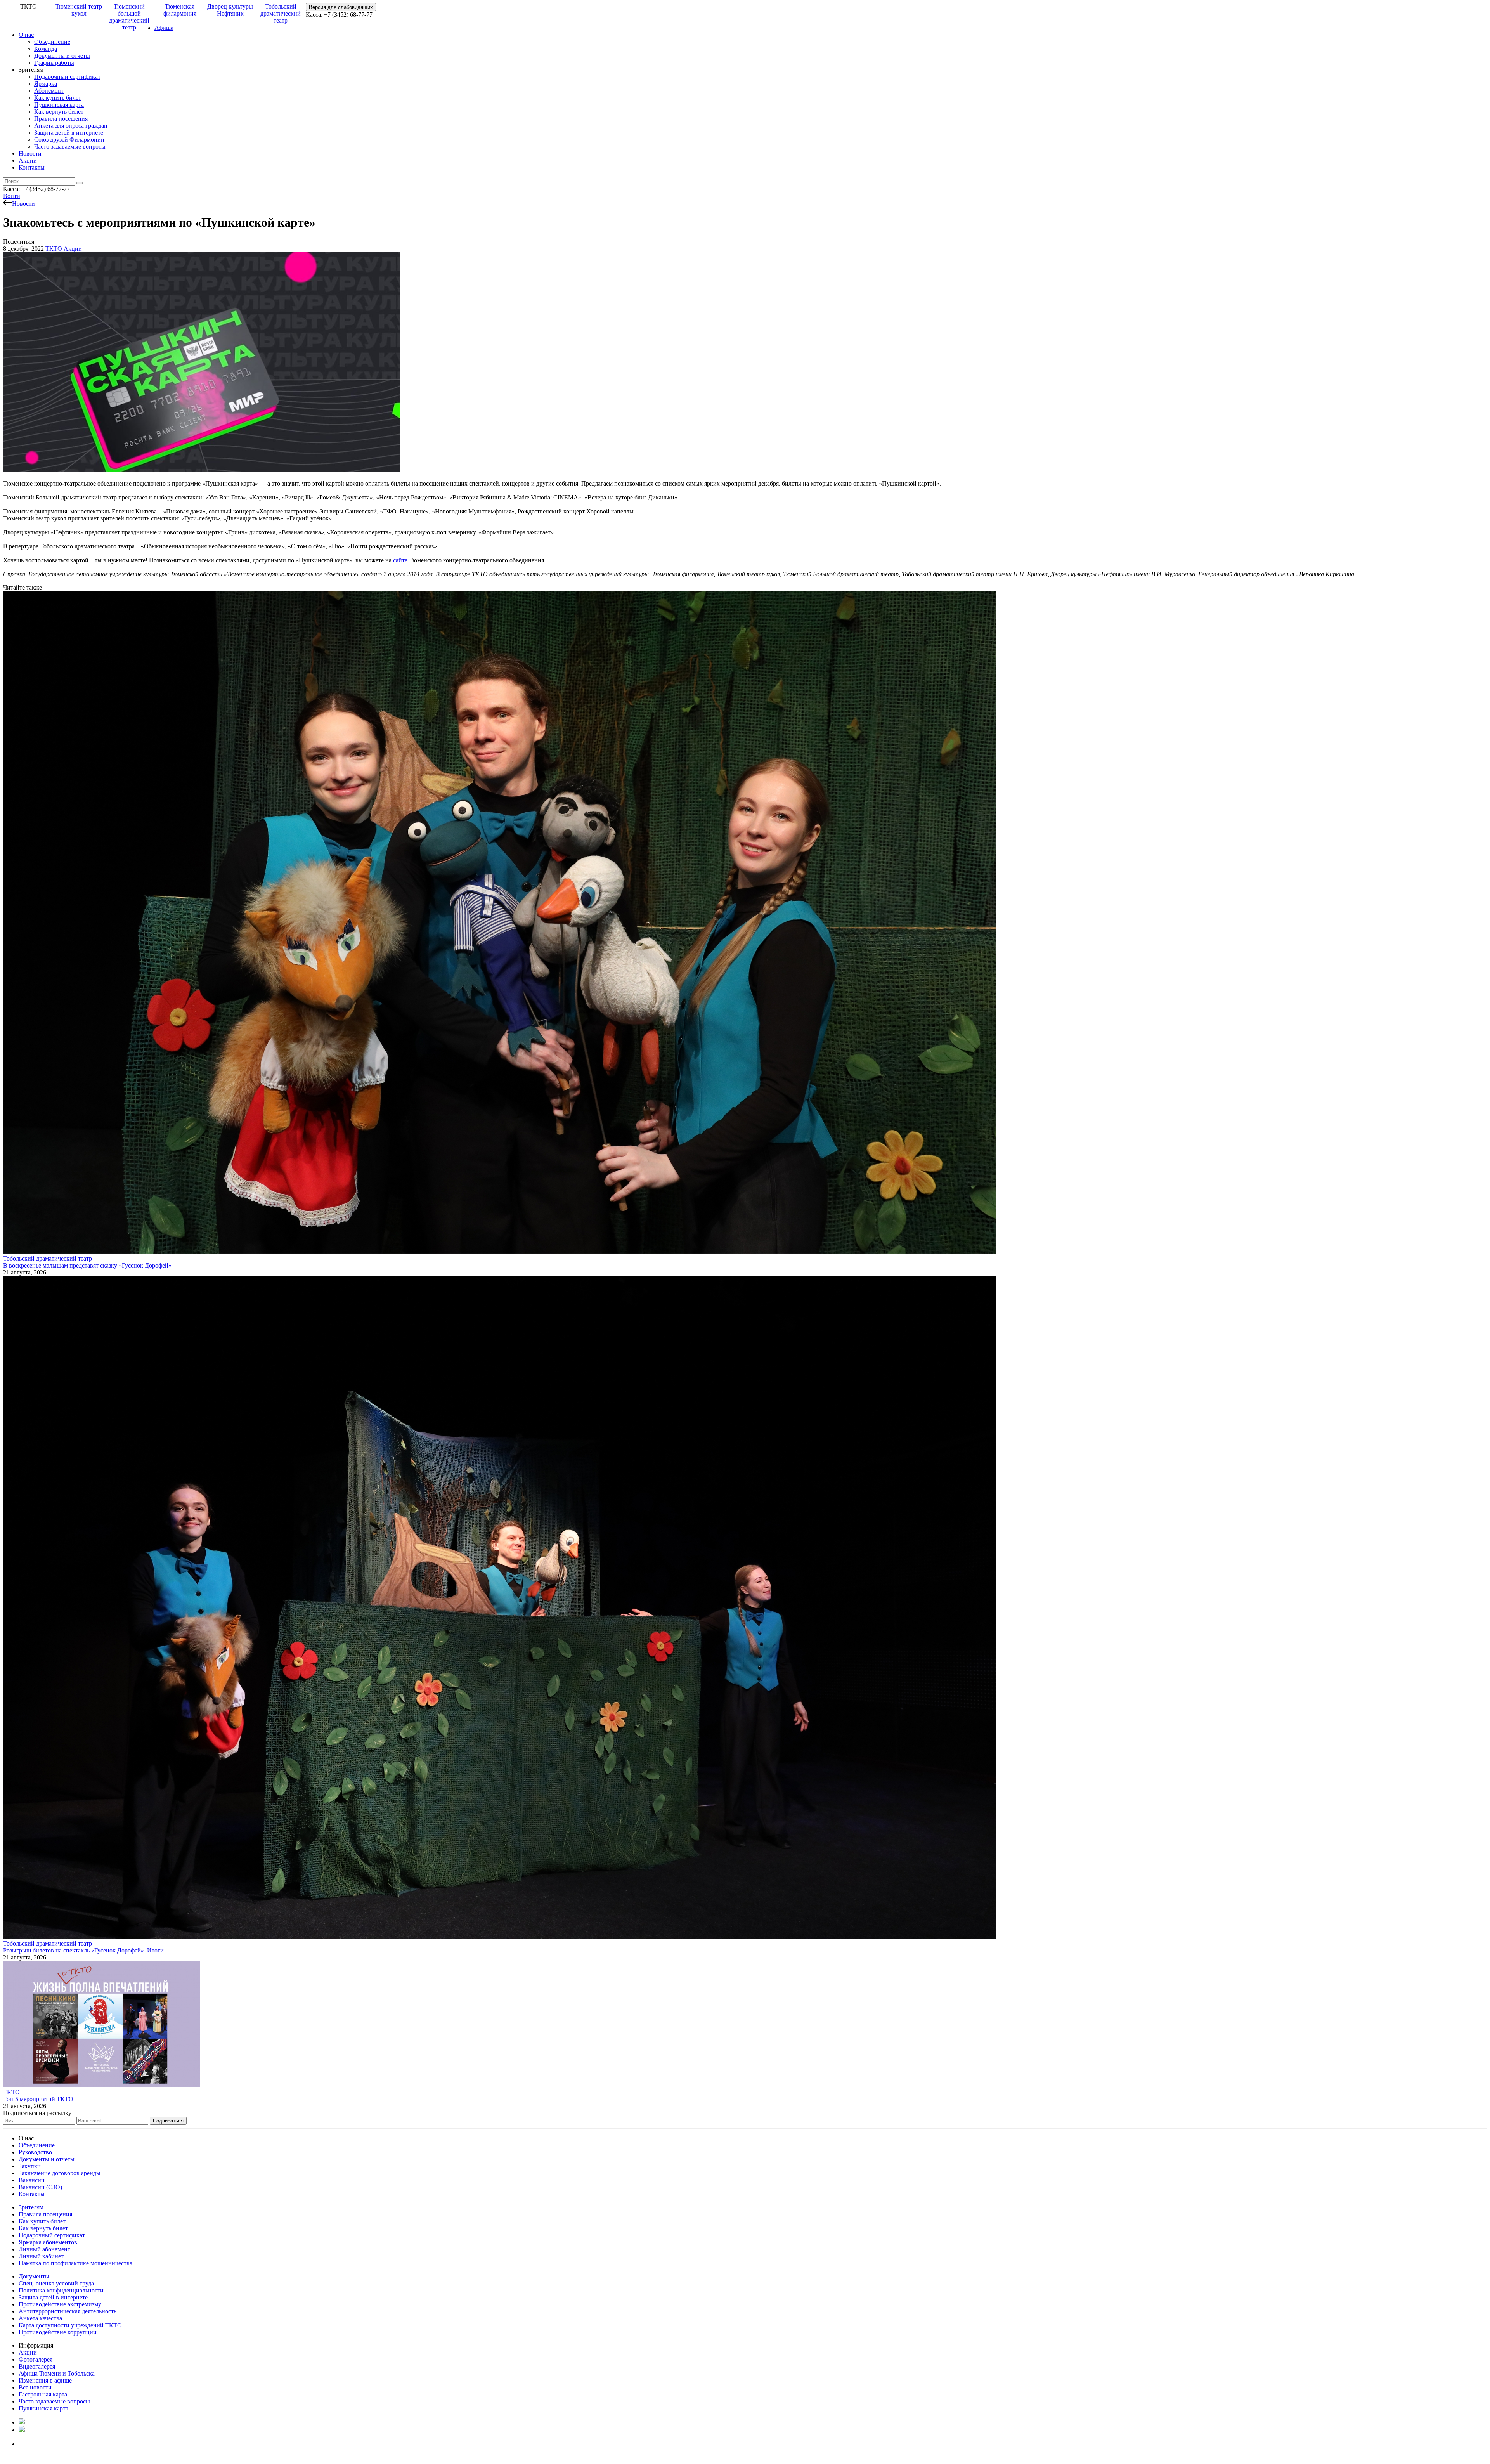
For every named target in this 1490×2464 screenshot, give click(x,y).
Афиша (164, 28)
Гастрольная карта (43, 2394)
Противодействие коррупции (58, 2332)
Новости (30, 153)
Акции (28, 160)
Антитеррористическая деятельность (68, 2311)
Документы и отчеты (62, 56)
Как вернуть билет (59, 112)
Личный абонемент (44, 2249)
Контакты (32, 167)
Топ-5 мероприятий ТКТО (38, 2099)
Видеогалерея (37, 2366)
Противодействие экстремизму (60, 2304)
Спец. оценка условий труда (56, 2283)
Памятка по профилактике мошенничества (75, 2263)
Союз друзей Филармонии (69, 140)
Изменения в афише (45, 2380)
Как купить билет (58, 98)
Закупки (30, 2166)
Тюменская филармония (180, 10)
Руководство (35, 2152)
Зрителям (31, 2207)
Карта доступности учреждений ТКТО (70, 2325)
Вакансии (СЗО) (40, 2187)
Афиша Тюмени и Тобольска (57, 2373)
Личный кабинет (41, 2256)
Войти (12, 196)
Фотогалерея (36, 2359)
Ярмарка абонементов (48, 2242)
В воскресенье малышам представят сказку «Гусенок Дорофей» (87, 1265)
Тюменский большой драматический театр (129, 17)
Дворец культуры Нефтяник (230, 10)
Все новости (35, 2387)
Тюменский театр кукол (79, 10)
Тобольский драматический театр (281, 13)
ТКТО (54, 249)
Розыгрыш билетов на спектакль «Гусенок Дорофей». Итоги (83, 1950)
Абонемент (49, 91)
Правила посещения (61, 119)
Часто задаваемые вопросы (70, 147)
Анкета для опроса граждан (71, 126)
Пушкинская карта (59, 105)
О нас (26, 35)
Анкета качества (40, 2318)
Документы (34, 2276)
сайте (400, 560)
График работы (54, 63)
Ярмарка (46, 84)
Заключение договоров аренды (60, 2173)
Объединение (52, 42)
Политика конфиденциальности (61, 2290)
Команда (46, 49)
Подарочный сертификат (67, 77)
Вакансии (32, 2180)
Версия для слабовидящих (341, 7)
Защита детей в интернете (69, 133)
